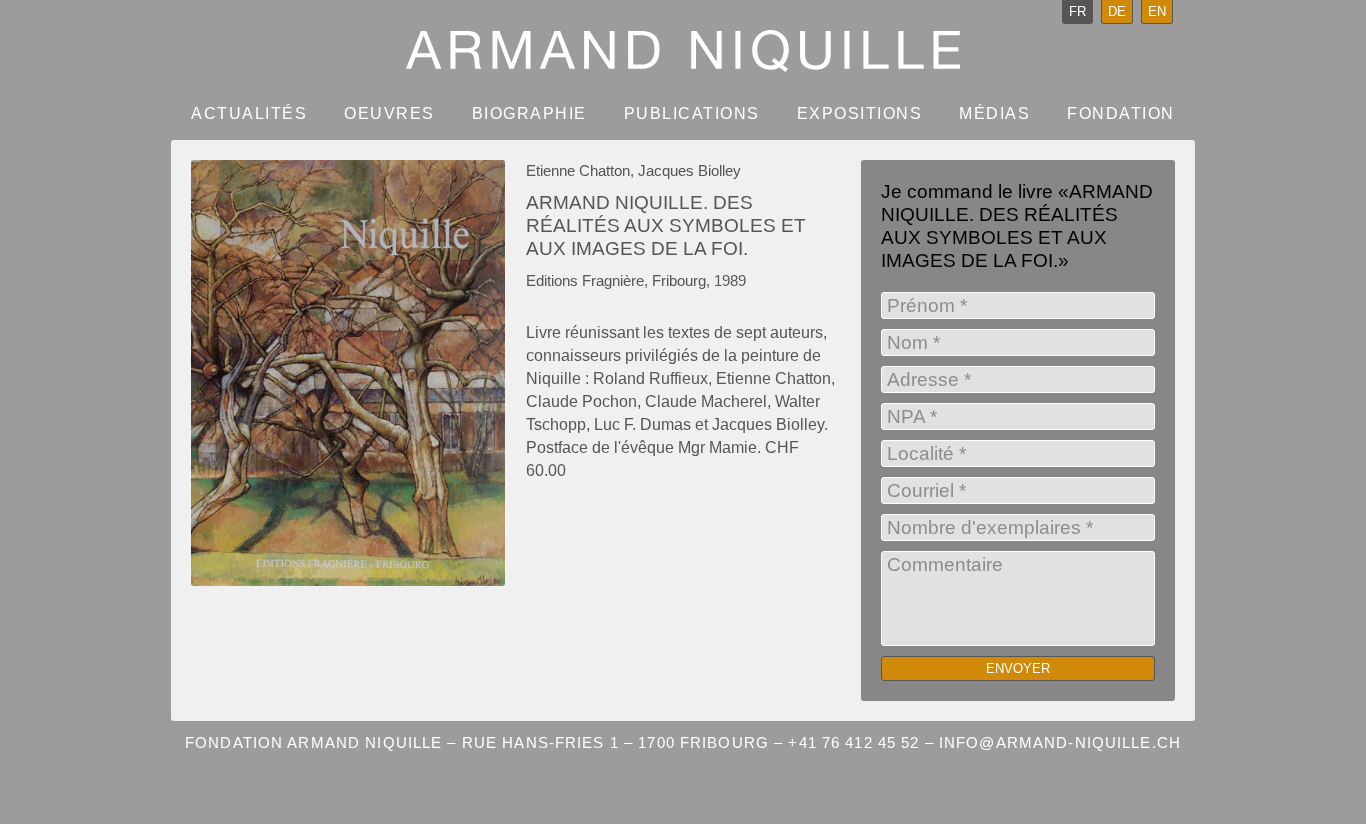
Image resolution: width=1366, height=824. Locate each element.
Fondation (1121, 113)
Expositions (860, 113)
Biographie (529, 113)
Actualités (249, 113)
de (1117, 11)
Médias (994, 113)
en (1157, 11)
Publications (692, 113)
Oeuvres (389, 113)
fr (1077, 11)
